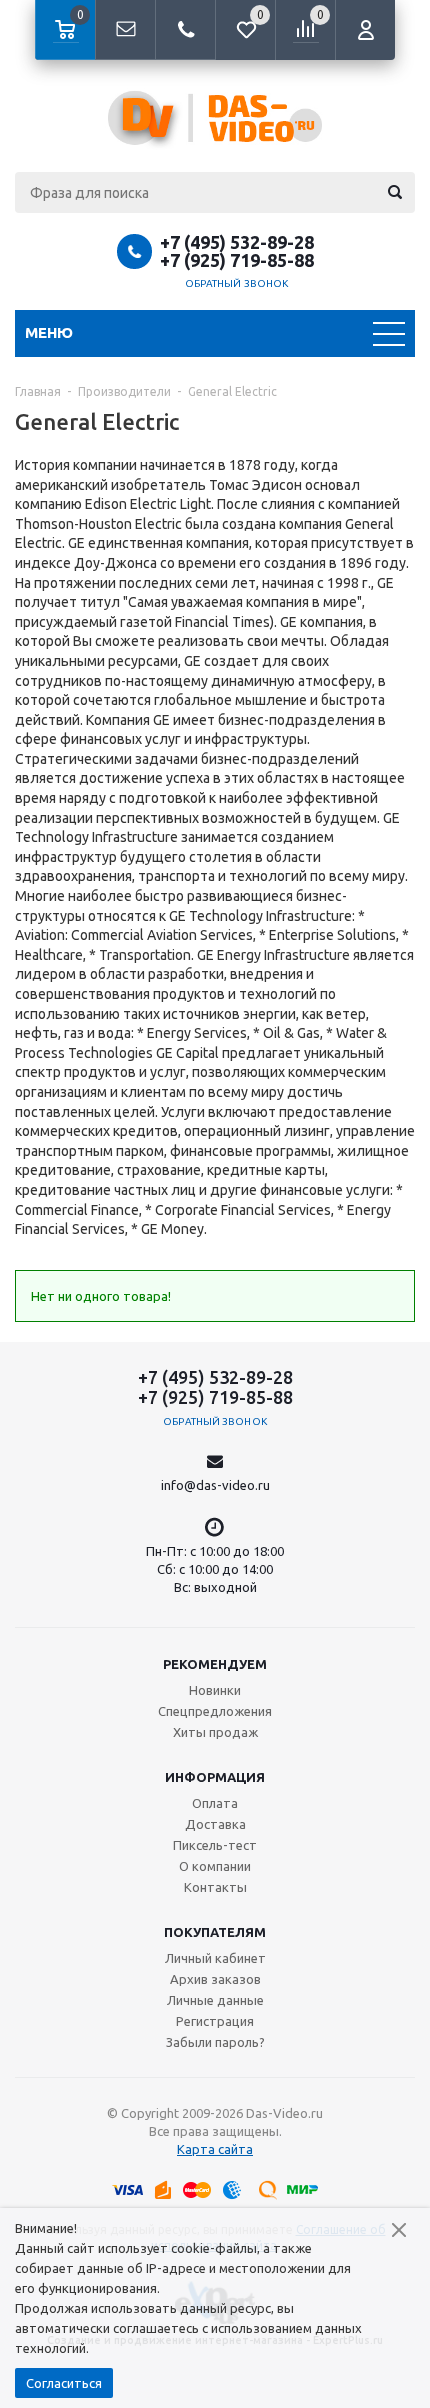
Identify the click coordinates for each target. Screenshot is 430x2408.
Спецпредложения (215, 1711)
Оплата (215, 1803)
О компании (215, 1866)
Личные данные (215, 2000)
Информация (215, 1777)
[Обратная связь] (125, 30)
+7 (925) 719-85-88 (237, 260)
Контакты (215, 1887)
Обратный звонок (237, 283)
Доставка (215, 1824)
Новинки (215, 1690)
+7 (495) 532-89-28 (237, 242)
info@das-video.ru (215, 1485)
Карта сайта (215, 2149)
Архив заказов (215, 1979)
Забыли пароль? (215, 2042)
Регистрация (215, 2021)
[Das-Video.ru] (215, 117)
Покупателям (215, 1932)
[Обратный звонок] (185, 30)
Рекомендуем (215, 1664)
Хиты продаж (215, 1732)
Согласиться (64, 2383)
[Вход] (365, 30)
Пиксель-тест (215, 1845)
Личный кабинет (215, 1958)
